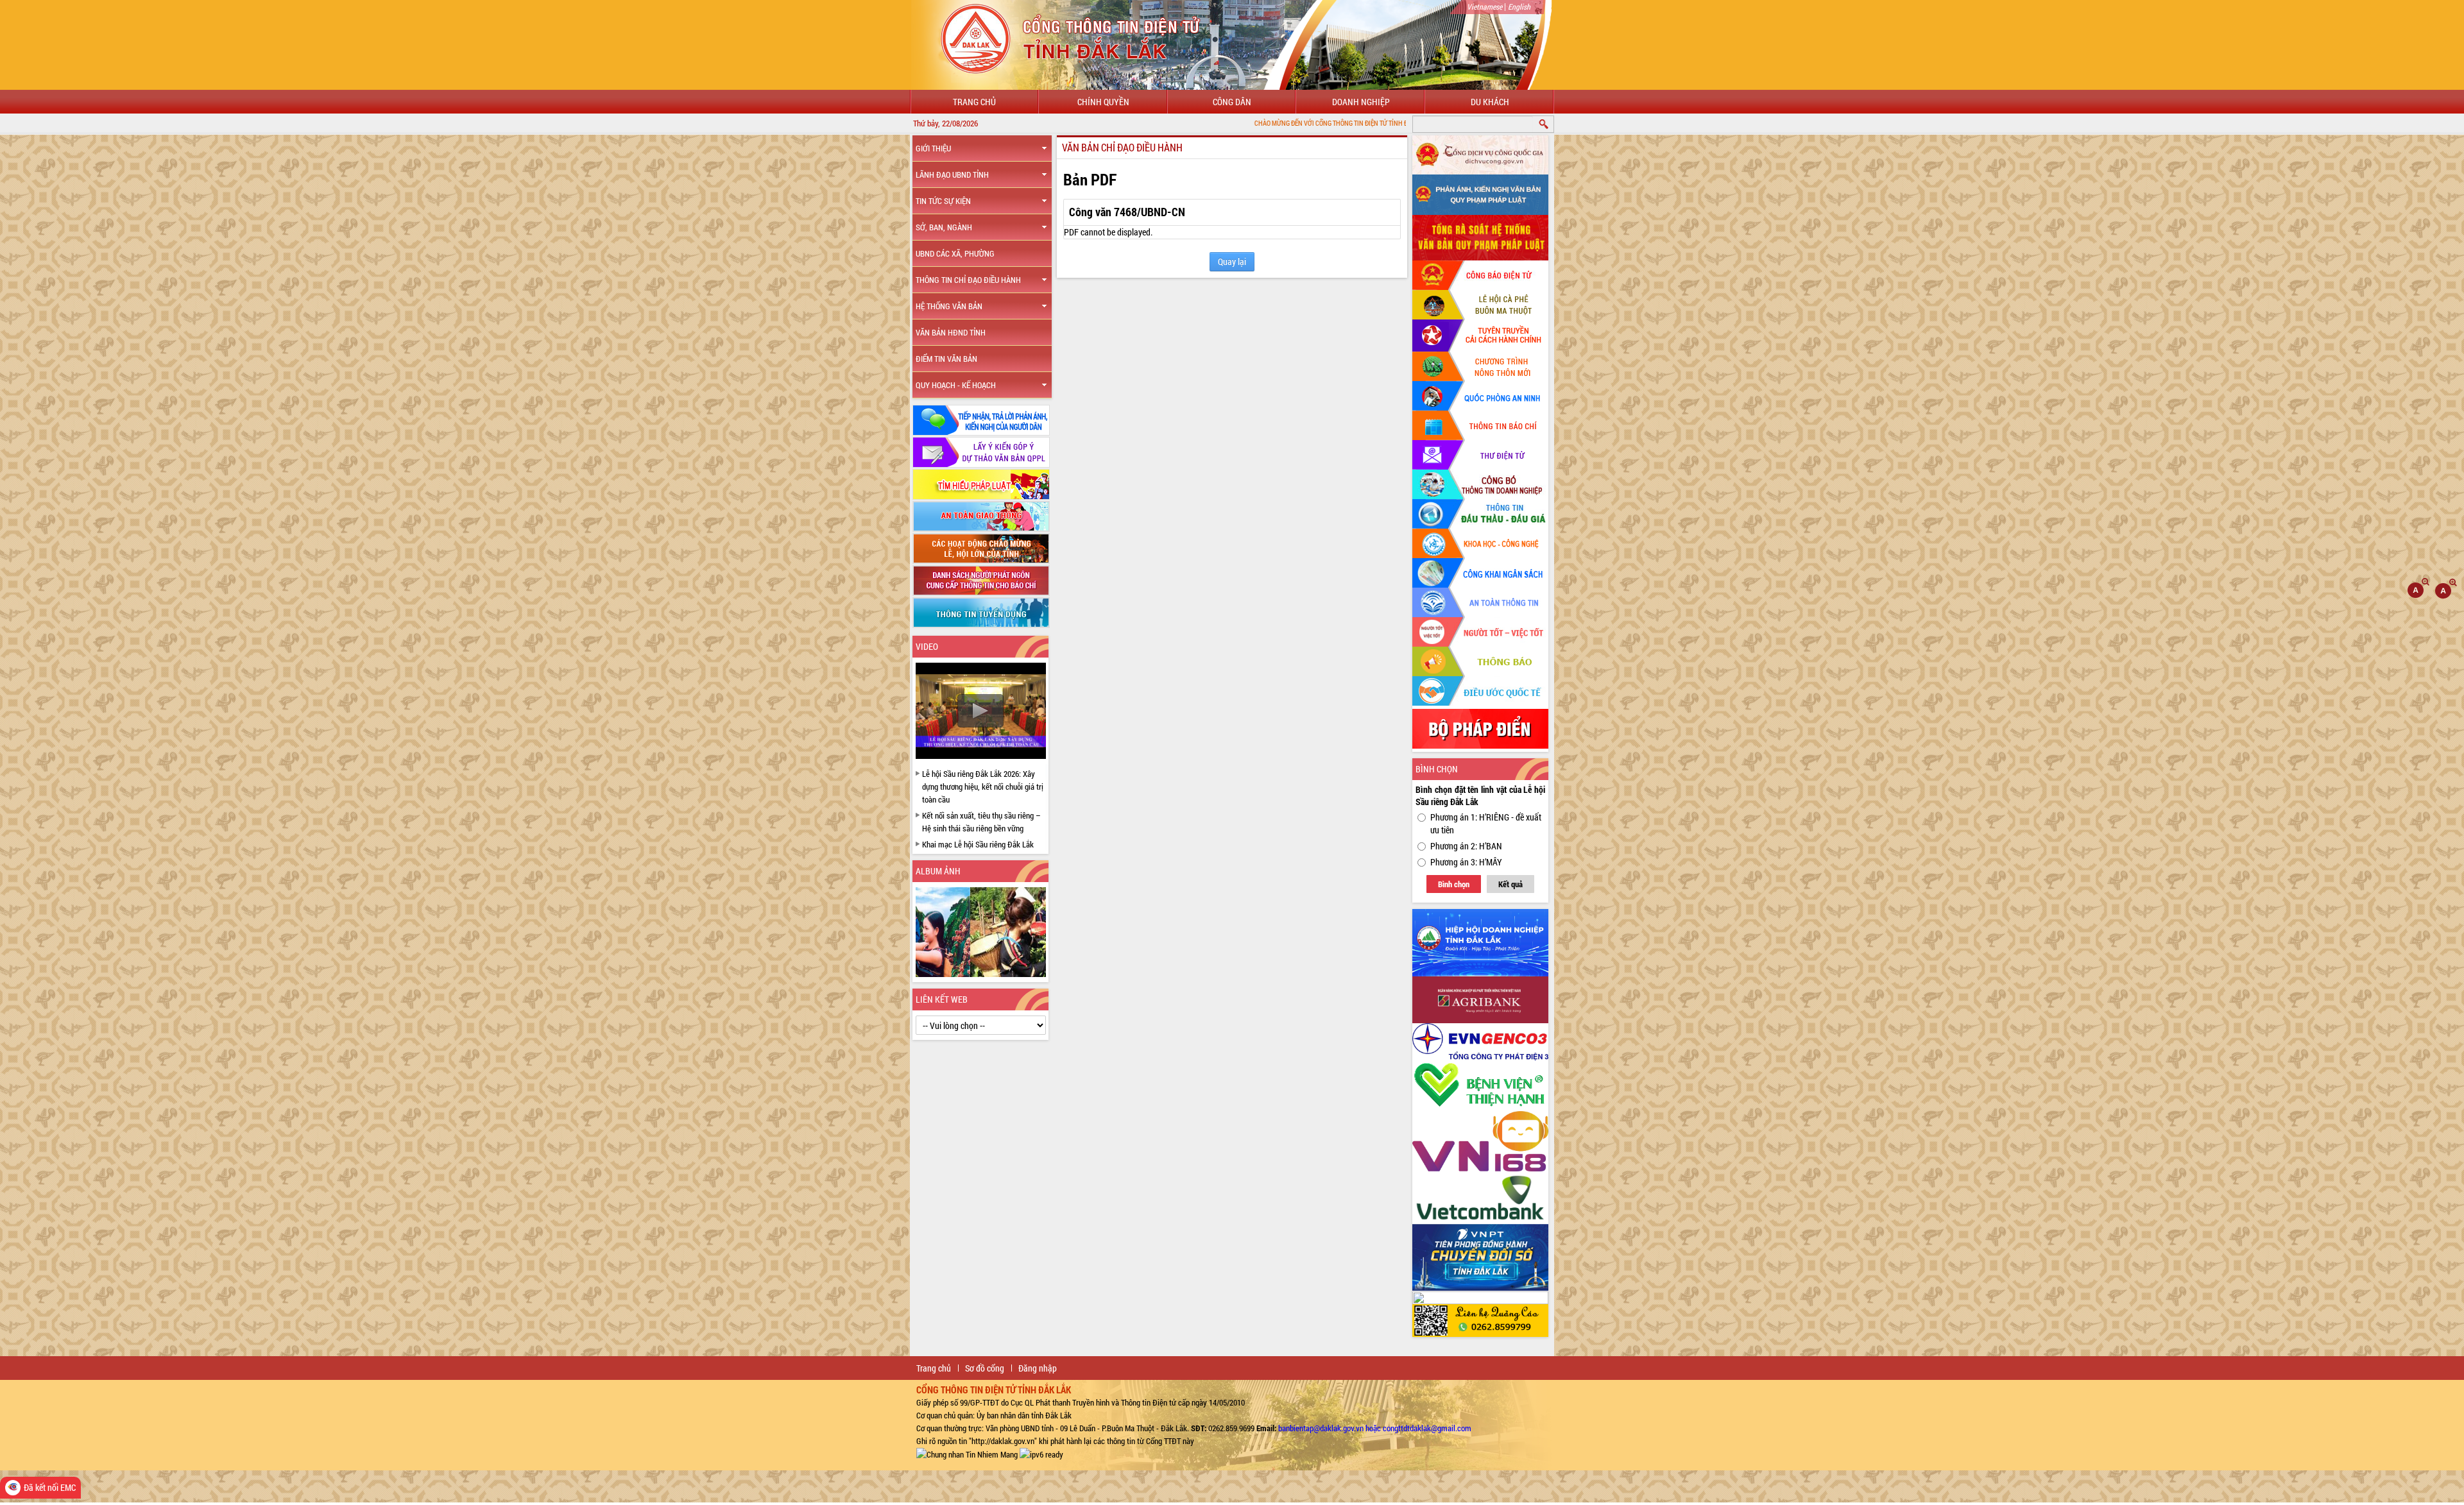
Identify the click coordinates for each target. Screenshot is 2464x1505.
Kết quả (1510, 884)
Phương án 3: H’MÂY (1466, 862)
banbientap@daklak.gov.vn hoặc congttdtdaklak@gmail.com (1375, 1428)
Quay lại (1232, 261)
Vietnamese (1484, 6)
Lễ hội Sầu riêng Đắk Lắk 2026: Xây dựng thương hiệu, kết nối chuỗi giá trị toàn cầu (983, 787)
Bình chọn (1454, 884)
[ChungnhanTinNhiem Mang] (967, 1454)
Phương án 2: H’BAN (1466, 846)
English (1519, 6)
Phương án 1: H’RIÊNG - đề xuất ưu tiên (1486, 823)
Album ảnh (938, 871)
